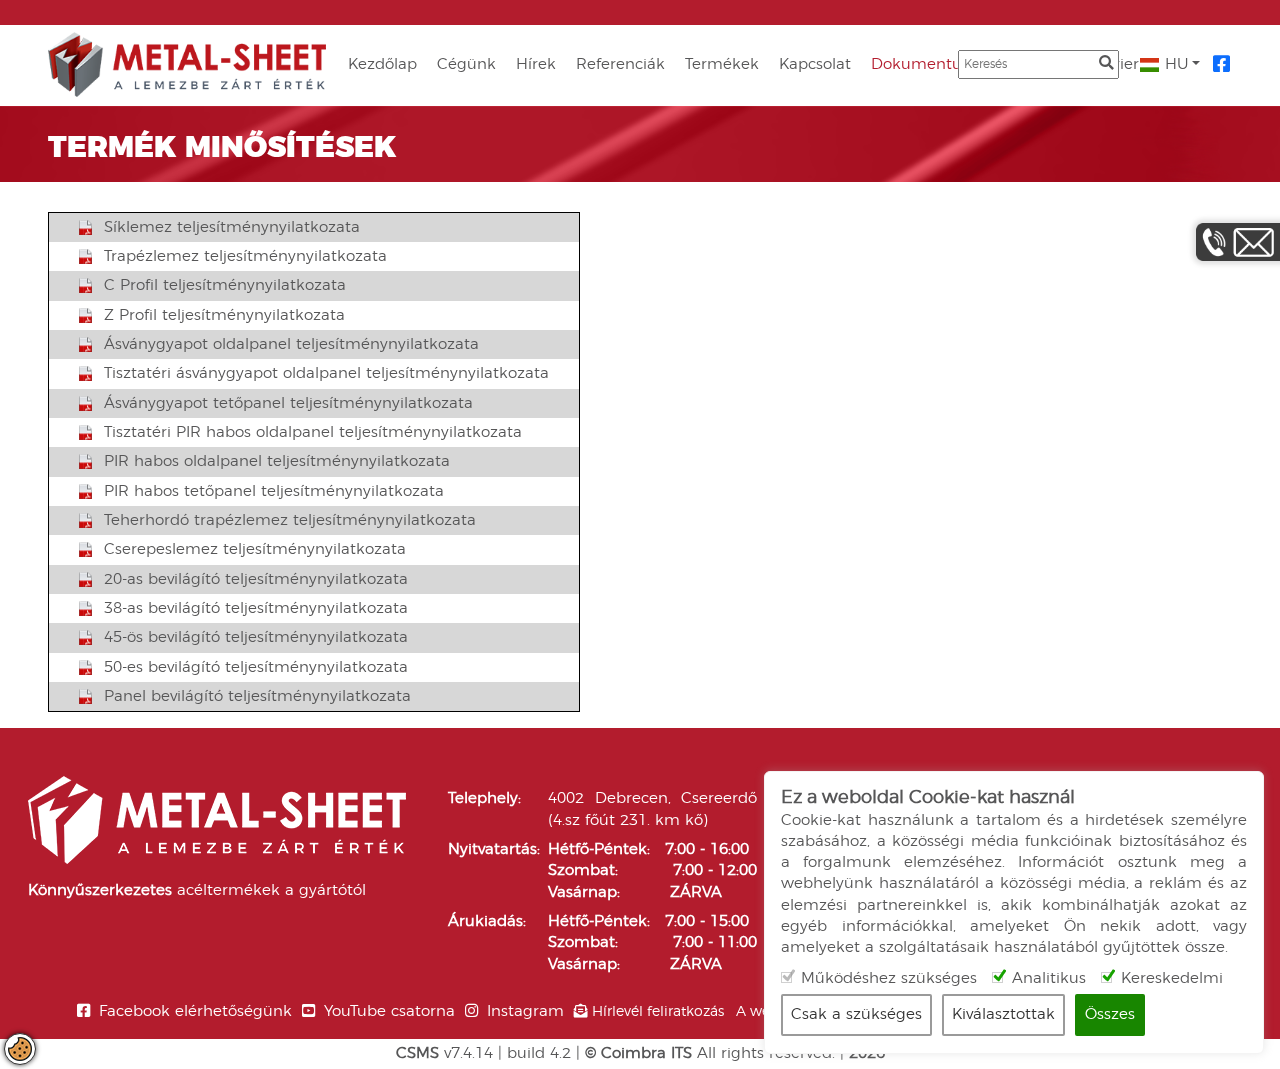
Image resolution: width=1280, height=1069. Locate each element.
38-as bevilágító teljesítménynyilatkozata (256, 608)
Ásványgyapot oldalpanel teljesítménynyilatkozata (291, 344)
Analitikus (1049, 978)
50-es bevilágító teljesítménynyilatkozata (256, 667)
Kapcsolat (815, 64)
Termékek (722, 64)
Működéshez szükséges (889, 978)
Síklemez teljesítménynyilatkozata (232, 227)
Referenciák (620, 64)
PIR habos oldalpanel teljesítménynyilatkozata (277, 461)
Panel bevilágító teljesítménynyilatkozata (257, 696)
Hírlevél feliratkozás (658, 1012)
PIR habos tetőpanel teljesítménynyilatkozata (274, 491)
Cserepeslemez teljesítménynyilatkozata (255, 549)
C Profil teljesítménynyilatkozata (225, 285)
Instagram (525, 1011)
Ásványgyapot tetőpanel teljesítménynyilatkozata (288, 403)
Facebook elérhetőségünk (195, 1011)
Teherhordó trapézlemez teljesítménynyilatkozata (290, 520)
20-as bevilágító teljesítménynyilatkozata (256, 579)
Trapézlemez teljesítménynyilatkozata (245, 256)
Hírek (536, 64)
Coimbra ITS (646, 1053)
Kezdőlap (382, 64)
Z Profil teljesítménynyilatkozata (224, 315)
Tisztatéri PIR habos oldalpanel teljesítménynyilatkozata (313, 432)
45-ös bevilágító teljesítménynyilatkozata (256, 637)
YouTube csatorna (389, 1011)
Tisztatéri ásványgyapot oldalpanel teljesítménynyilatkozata (326, 373)
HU (1174, 64)
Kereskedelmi (1172, 978)
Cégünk (466, 64)
